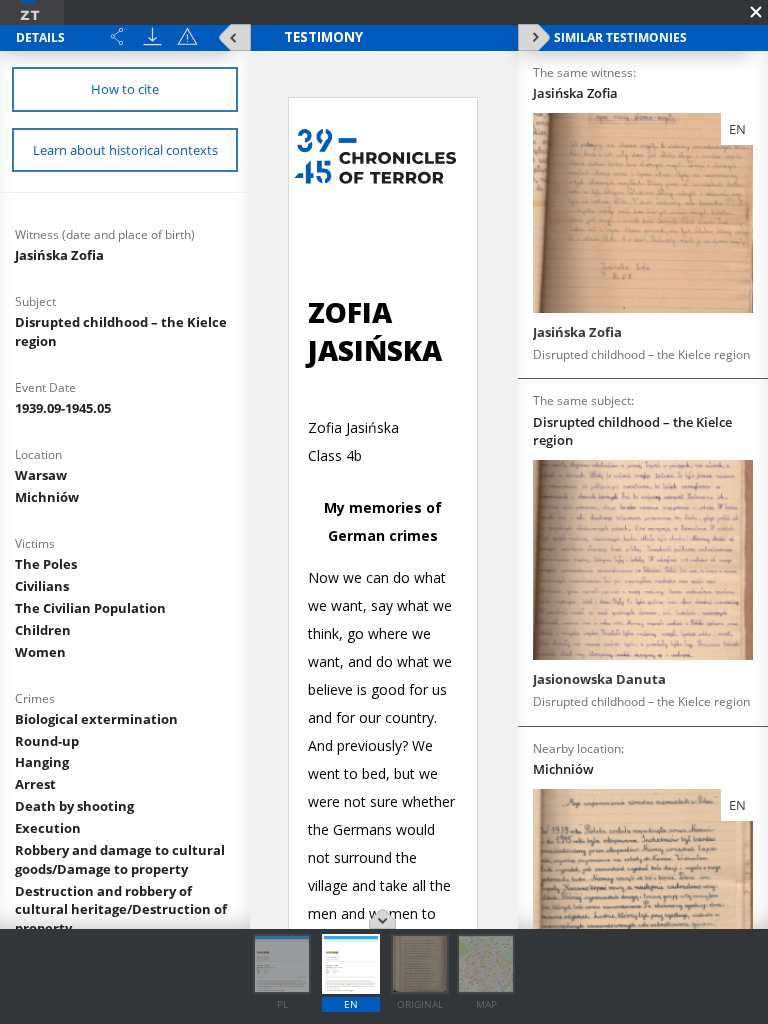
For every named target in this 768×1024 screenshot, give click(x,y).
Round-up (47, 741)
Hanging (42, 762)
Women (40, 652)
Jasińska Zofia (59, 255)
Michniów (47, 497)
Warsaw (41, 475)
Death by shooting (74, 806)
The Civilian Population (90, 608)
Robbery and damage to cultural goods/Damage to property (120, 859)
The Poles (46, 564)
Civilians (42, 586)
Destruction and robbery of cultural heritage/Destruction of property (121, 910)
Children (43, 630)
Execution (48, 828)
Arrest (35, 784)
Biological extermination (96, 719)
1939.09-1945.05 (63, 408)
